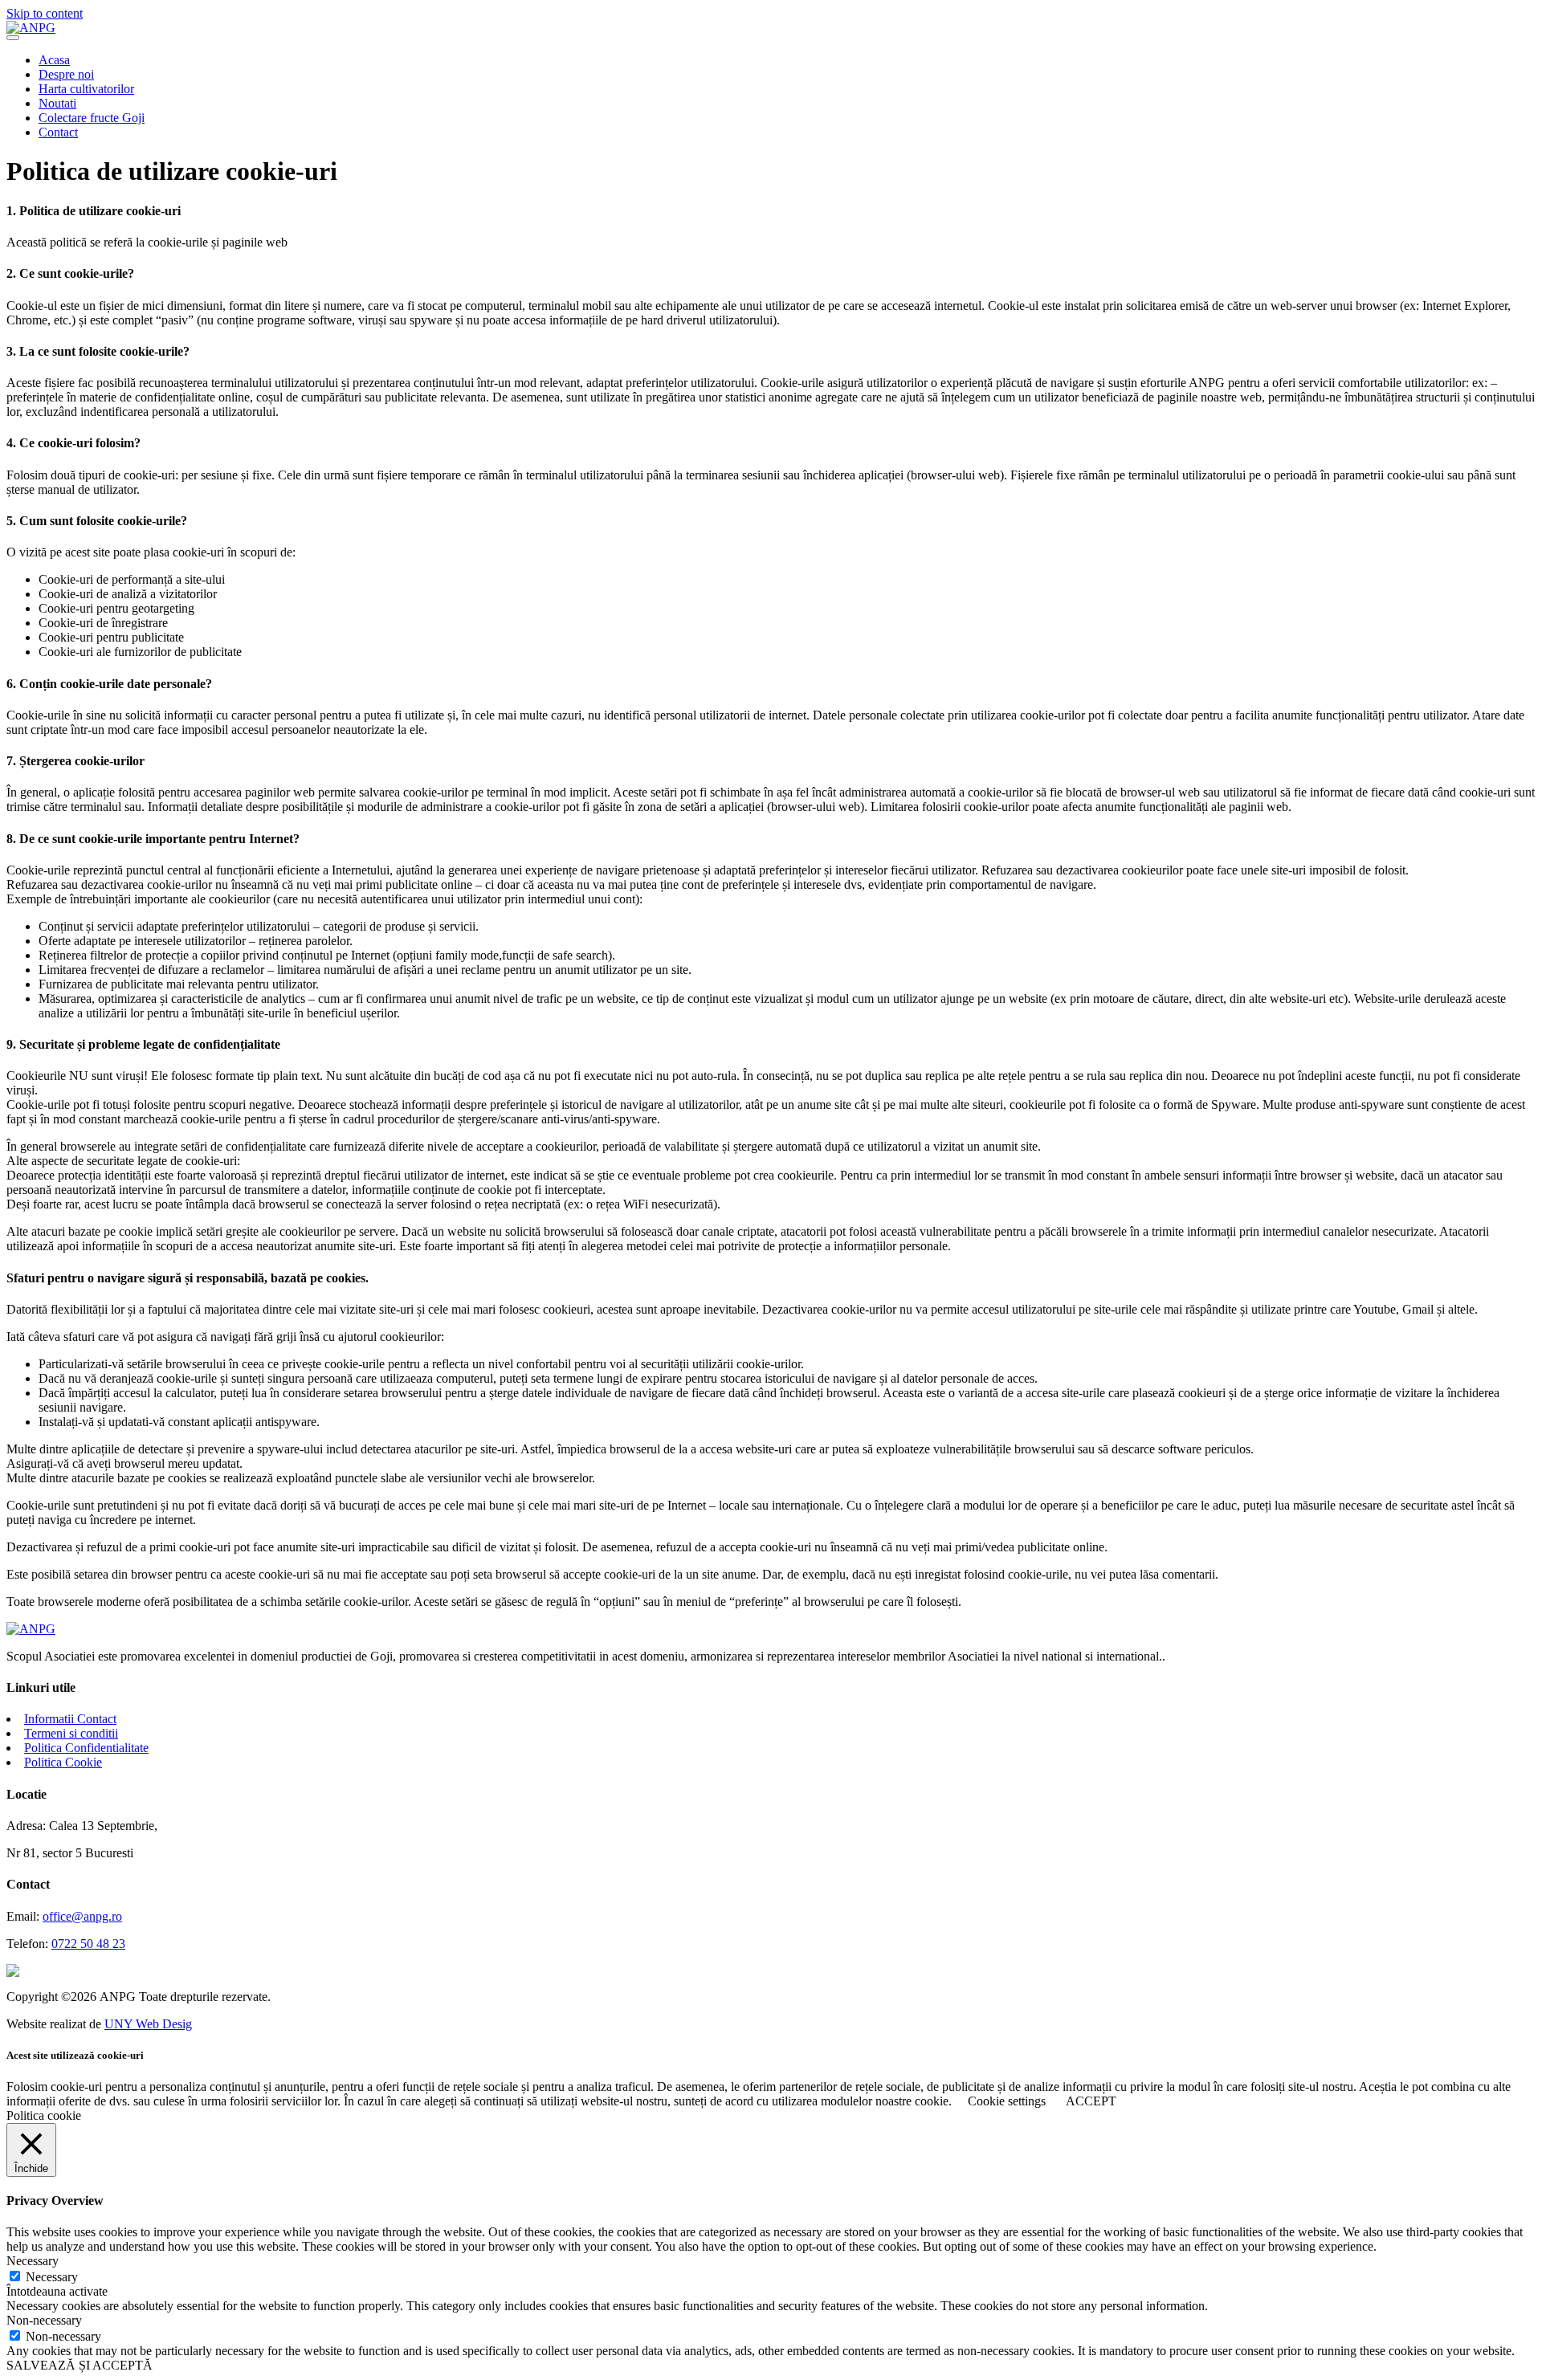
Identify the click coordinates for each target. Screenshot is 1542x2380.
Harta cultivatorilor (86, 89)
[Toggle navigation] (13, 38)
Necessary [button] (33, 2261)
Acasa (54, 60)
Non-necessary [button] (44, 2320)
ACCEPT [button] (1091, 2101)
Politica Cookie (63, 1762)
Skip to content (45, 13)
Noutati (57, 103)
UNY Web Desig (148, 2024)
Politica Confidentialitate (86, 1748)
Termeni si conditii (71, 1733)
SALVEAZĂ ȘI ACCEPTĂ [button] (80, 2365)
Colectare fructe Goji (92, 118)
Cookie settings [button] (1007, 2101)
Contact (58, 132)
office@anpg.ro (82, 1916)
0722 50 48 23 (88, 1944)
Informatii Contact (70, 1719)
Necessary (52, 2277)
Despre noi (66, 74)
